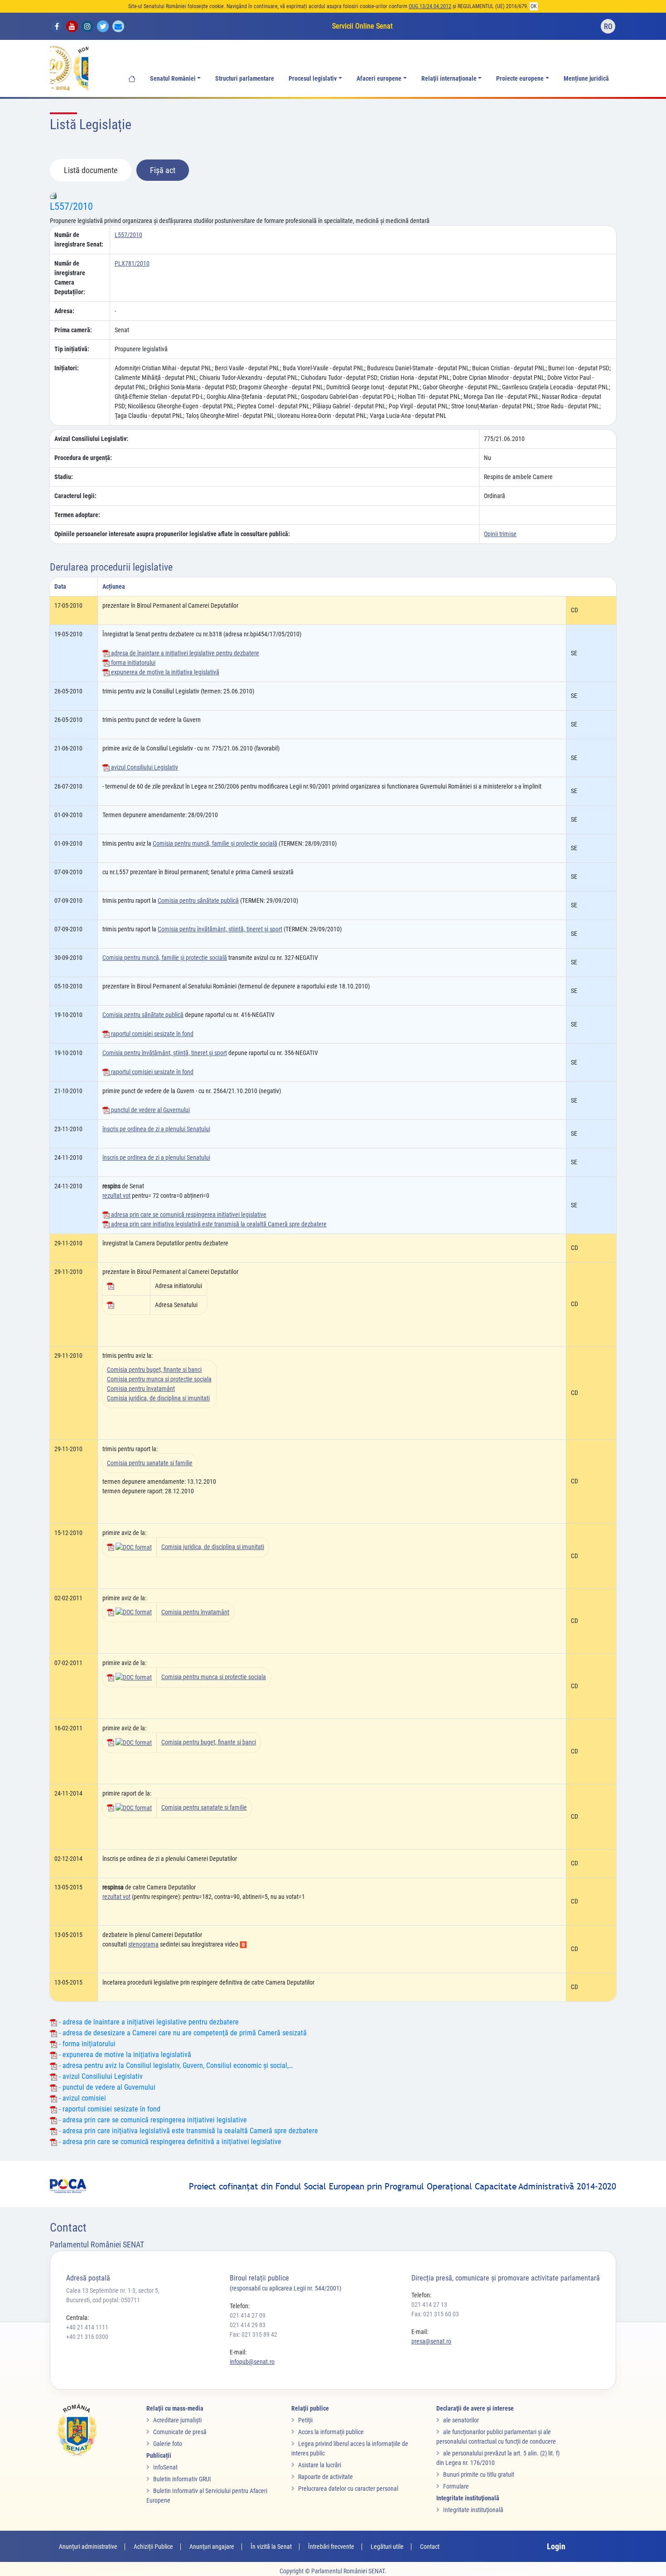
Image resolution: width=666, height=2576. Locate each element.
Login (556, 2546)
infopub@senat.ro (252, 2362)
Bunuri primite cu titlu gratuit (479, 2474)
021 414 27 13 (429, 2305)
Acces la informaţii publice (331, 2432)
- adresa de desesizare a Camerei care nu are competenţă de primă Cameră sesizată (182, 2033)
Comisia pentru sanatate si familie (150, 1463)
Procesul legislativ (313, 79)
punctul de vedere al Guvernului (150, 1110)
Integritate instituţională (473, 2510)
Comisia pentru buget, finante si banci (154, 1370)
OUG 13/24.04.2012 (430, 6)
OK (534, 6)
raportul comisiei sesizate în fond (152, 1034)
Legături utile (387, 2547)
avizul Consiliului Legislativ (144, 767)
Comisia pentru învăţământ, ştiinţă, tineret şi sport (220, 929)
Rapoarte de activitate (326, 2477)
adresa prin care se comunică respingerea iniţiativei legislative (188, 1215)
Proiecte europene (520, 79)
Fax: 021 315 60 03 (435, 2314)
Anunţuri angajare (212, 2547)
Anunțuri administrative (88, 2547)
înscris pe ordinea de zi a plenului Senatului (156, 1129)
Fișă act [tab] (163, 170)
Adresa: (64, 311)
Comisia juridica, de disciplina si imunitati (158, 1398)
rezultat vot (116, 1196)
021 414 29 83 (248, 2325)
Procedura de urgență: (83, 458)
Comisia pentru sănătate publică (198, 901)
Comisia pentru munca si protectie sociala (159, 1379)
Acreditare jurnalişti (177, 2420)
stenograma (143, 1944)
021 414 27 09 (248, 2315)
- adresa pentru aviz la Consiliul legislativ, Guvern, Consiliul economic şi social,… (175, 2065)
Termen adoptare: (77, 515)
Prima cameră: (73, 330)
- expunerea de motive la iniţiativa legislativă (124, 2055)
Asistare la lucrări (320, 2465)
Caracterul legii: (75, 496)
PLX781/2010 (132, 263)
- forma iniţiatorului (86, 2044)
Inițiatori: (67, 368)
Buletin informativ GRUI (182, 2479)
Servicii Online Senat (362, 26)
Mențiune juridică (586, 79)
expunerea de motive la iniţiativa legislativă (164, 672)
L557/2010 (71, 206)
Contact (430, 2547)
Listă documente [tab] (91, 170)
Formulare (456, 2486)
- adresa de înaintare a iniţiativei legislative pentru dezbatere (148, 2022)
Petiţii (305, 2420)
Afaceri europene (379, 79)
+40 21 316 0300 (87, 2337)
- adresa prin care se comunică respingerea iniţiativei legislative (152, 2120)
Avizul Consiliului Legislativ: (91, 439)
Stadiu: (64, 477)
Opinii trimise (500, 534)
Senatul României (173, 79)
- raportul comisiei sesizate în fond (109, 2109)
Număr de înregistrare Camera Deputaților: (70, 278)
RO (608, 27)
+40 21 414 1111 (87, 2327)
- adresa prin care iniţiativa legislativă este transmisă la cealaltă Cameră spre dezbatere (188, 2131)
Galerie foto (168, 2444)
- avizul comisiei (82, 2098)
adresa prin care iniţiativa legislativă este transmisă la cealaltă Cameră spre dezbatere (218, 1224)
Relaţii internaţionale (449, 79)
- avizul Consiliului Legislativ (100, 2076)
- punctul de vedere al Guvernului (106, 2087)
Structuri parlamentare (245, 79)
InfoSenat (165, 2467)
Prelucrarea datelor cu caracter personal (348, 2489)
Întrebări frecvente (331, 2547)
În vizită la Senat (271, 2547)
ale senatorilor (461, 2420)
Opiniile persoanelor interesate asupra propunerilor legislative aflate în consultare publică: (172, 534)
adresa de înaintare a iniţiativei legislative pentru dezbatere (184, 653)
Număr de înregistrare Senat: (79, 240)
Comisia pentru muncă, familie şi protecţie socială (215, 843)
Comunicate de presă (180, 2432)
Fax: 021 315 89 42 (253, 2334)
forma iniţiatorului (133, 663)
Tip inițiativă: (72, 349)
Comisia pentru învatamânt (141, 1389)
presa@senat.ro (431, 2341)
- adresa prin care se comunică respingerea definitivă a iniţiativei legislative (169, 2142)
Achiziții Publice (153, 2547)
